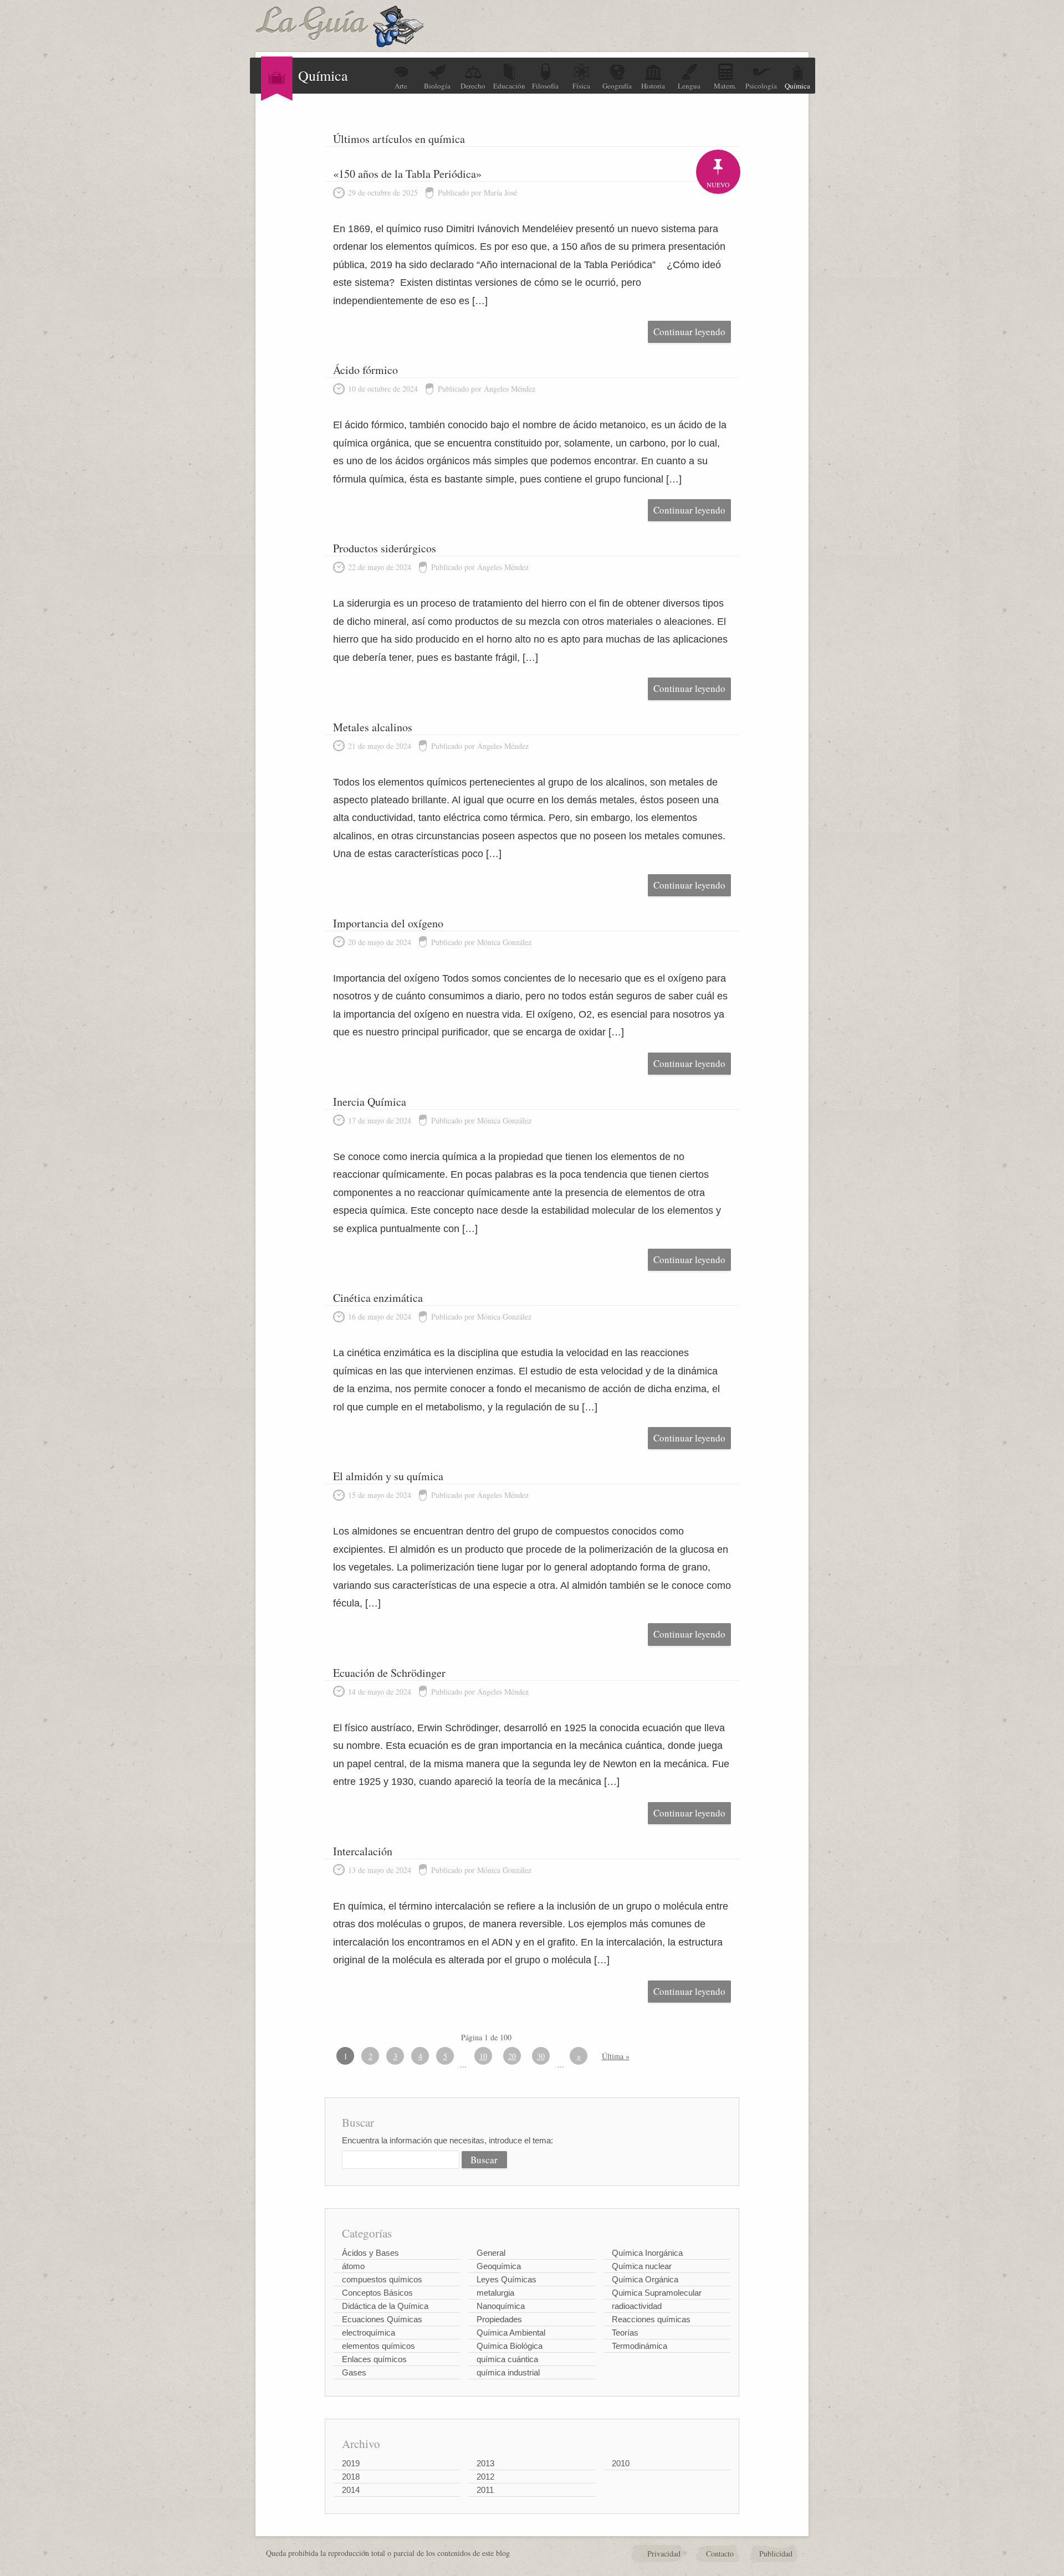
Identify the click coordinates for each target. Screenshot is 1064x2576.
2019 (351, 2463)
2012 (485, 2477)
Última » (616, 2056)
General (491, 2253)
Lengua (689, 86)
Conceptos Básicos (377, 2293)
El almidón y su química (388, 1476)
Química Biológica (510, 2346)
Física (581, 86)
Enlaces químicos (374, 2359)
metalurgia (495, 2293)
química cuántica (507, 2359)
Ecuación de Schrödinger (389, 1673)
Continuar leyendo (689, 332)
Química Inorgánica (647, 2253)
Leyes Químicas (507, 2279)
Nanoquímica (501, 2306)
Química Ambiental (511, 2333)
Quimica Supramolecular (657, 2293)
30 (541, 2056)
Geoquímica (499, 2266)
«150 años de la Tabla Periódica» (407, 174)
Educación (509, 86)
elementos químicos (378, 2346)
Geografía (617, 86)
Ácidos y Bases (370, 2253)
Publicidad (776, 2554)
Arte (401, 86)
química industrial (508, 2372)
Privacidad (664, 2554)
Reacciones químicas (651, 2319)
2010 (621, 2463)
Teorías (625, 2333)
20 (512, 2056)
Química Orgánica (645, 2279)
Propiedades (499, 2319)
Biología (437, 86)
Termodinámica (640, 2346)
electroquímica (369, 2333)
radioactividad (637, 2306)
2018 (351, 2477)
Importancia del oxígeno (388, 923)
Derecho (473, 86)
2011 (485, 2490)
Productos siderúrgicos (385, 548)
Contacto (720, 2554)
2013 (485, 2463)
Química (797, 86)
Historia (653, 86)
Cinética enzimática (378, 1298)
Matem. (725, 86)
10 (483, 2056)
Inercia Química (370, 1102)
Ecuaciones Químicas (382, 2319)
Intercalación (363, 1851)
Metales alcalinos (373, 727)
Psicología (761, 86)
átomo (353, 2266)
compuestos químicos (382, 2279)
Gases (354, 2372)
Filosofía (545, 86)
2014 (351, 2490)
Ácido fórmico (365, 370)
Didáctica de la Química (385, 2306)
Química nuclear (642, 2266)
